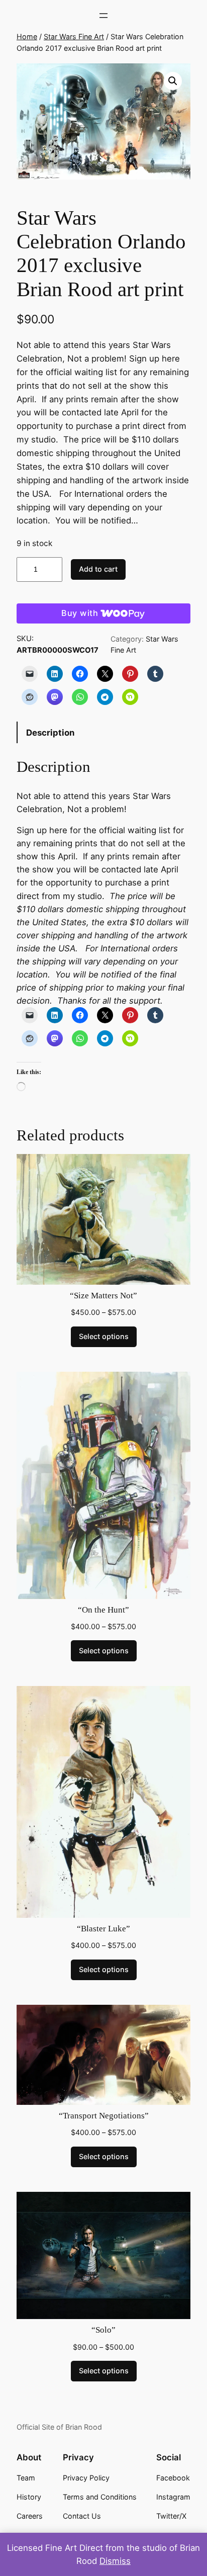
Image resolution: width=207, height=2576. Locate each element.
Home (27, 36)
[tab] (103, 732)
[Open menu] (103, 16)
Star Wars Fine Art (74, 36)
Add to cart (98, 569)
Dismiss (115, 2561)
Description (50, 733)
